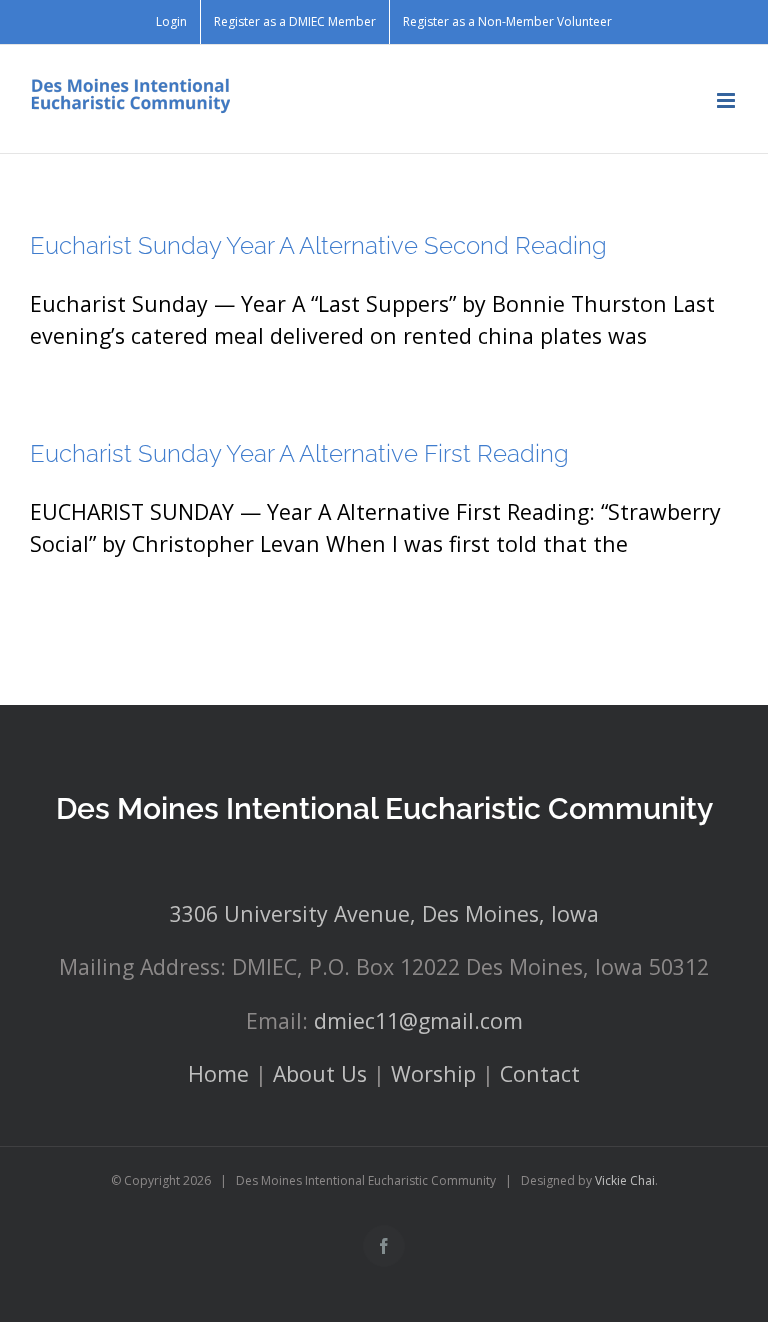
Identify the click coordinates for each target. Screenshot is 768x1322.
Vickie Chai (625, 1180)
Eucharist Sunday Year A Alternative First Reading (299, 453)
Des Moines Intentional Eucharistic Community (384, 808)
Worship (433, 1073)
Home (218, 1073)
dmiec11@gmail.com (418, 1020)
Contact (540, 1073)
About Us (320, 1073)
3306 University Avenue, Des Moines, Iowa (384, 913)
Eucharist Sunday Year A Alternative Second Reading (318, 245)
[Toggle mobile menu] (727, 100)
